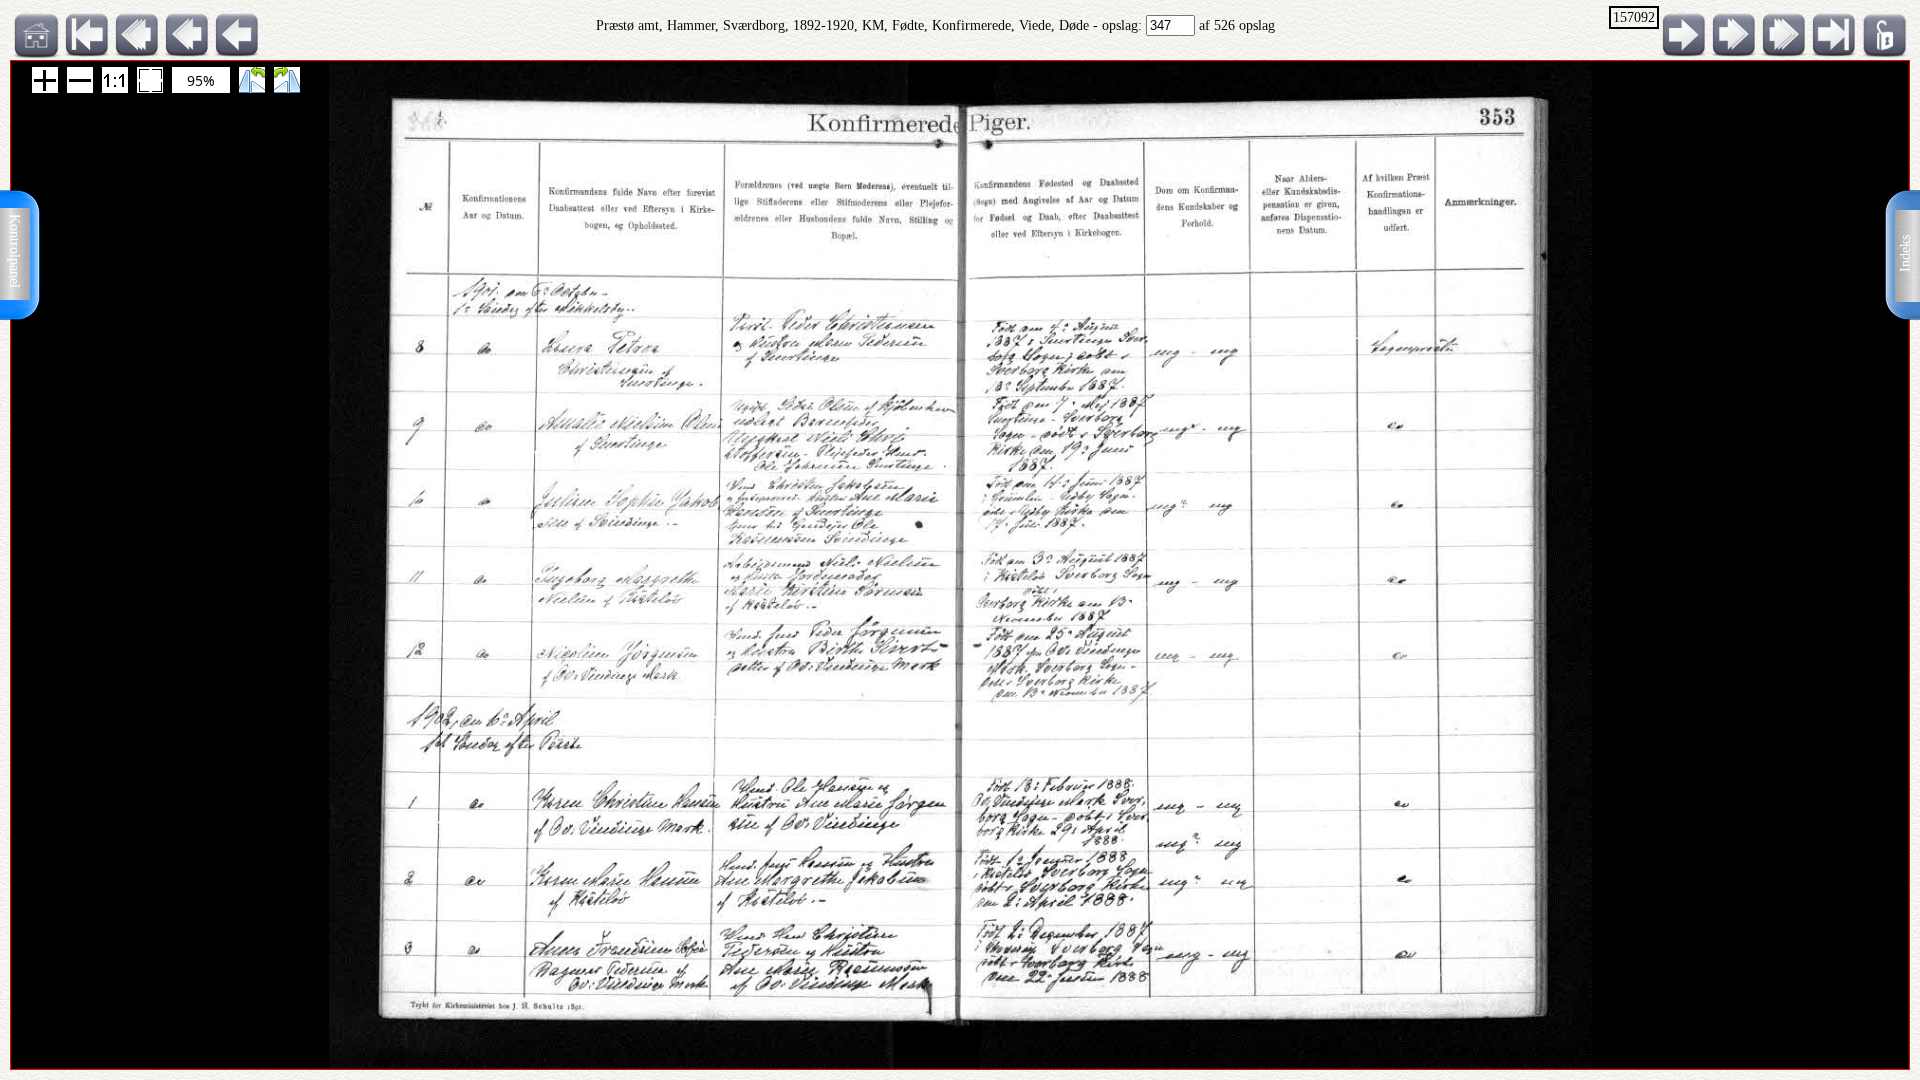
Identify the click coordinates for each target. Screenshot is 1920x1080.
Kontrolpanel (14, 251)
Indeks (1905, 253)
